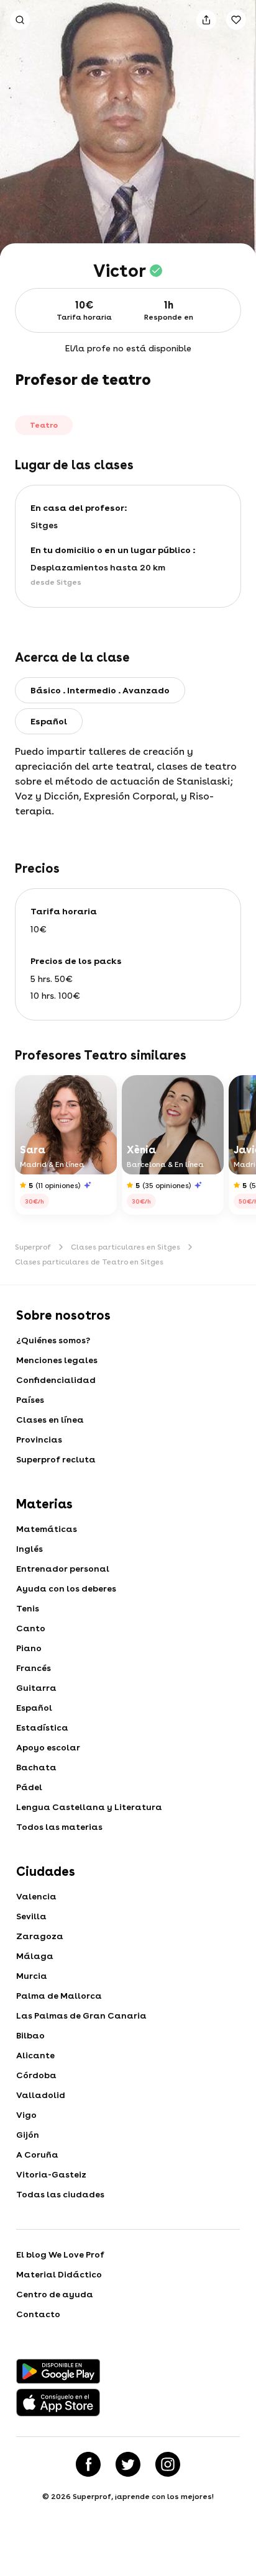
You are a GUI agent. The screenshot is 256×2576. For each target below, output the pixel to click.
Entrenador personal (63, 1569)
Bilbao (30, 2035)
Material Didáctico (59, 2274)
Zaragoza (40, 1936)
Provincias (39, 1439)
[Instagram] (168, 2464)
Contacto (38, 2314)
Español (34, 1708)
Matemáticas (47, 1529)
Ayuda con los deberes (66, 1588)
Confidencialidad (56, 1380)
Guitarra (36, 1688)
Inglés (30, 1549)
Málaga (35, 1956)
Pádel (29, 1787)
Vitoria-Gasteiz (51, 2174)
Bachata (36, 1767)
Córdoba (36, 2075)
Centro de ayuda (55, 2294)
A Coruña (37, 2155)
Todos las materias (59, 1827)
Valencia (36, 1896)
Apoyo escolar (48, 1747)
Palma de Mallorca (59, 1996)
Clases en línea (50, 1420)
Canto (31, 1628)
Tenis (28, 1608)
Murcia (32, 1976)
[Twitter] (128, 2464)
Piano (29, 1648)
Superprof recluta (56, 1459)
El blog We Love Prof (60, 2254)
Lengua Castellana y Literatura (89, 1807)
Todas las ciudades (60, 2194)
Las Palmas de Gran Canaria (81, 2015)
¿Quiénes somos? (53, 1340)
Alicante (35, 2055)
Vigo (26, 2115)
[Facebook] (88, 2464)
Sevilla (31, 1916)
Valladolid (41, 2095)
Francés (34, 1668)
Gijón (28, 2135)
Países (30, 1400)
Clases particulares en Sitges (126, 1247)
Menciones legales (57, 1360)
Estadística (42, 1727)
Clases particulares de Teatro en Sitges (89, 1262)
